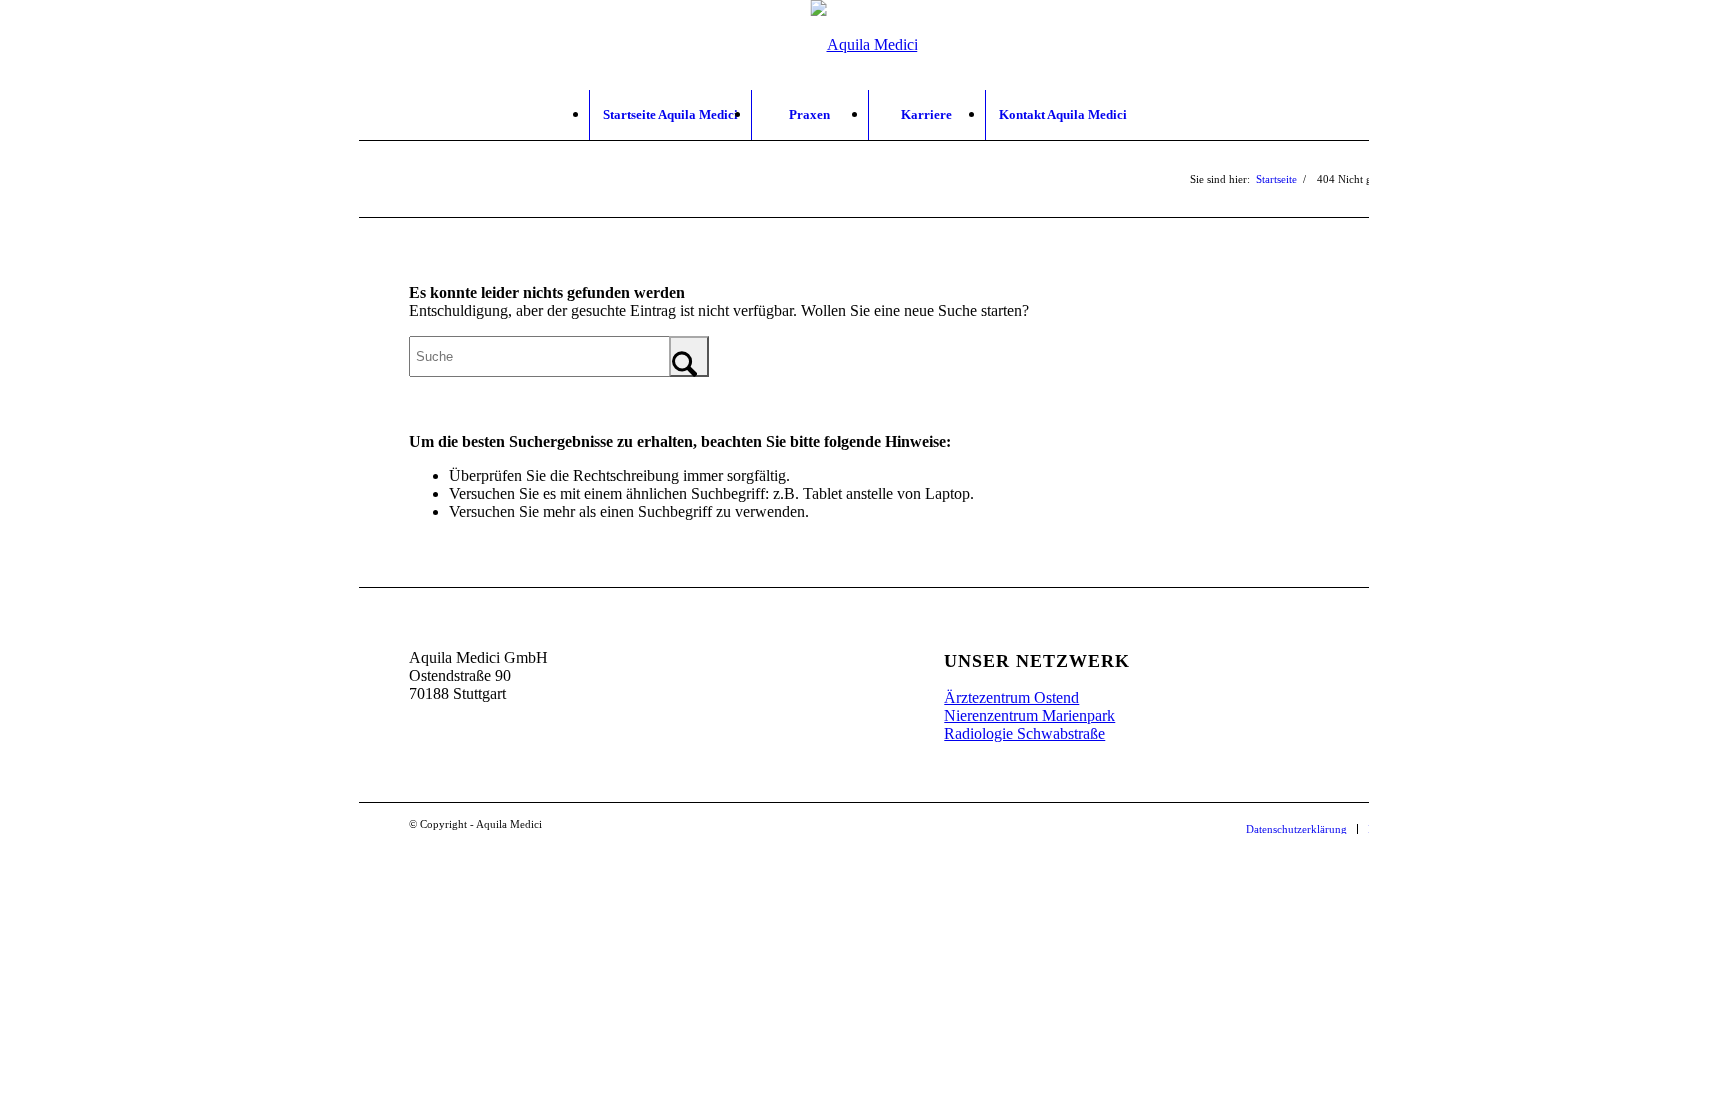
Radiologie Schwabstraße (1024, 733)
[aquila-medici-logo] (864, 45)
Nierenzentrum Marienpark (1029, 715)
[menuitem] (670, 115)
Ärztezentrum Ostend (1011, 697)
